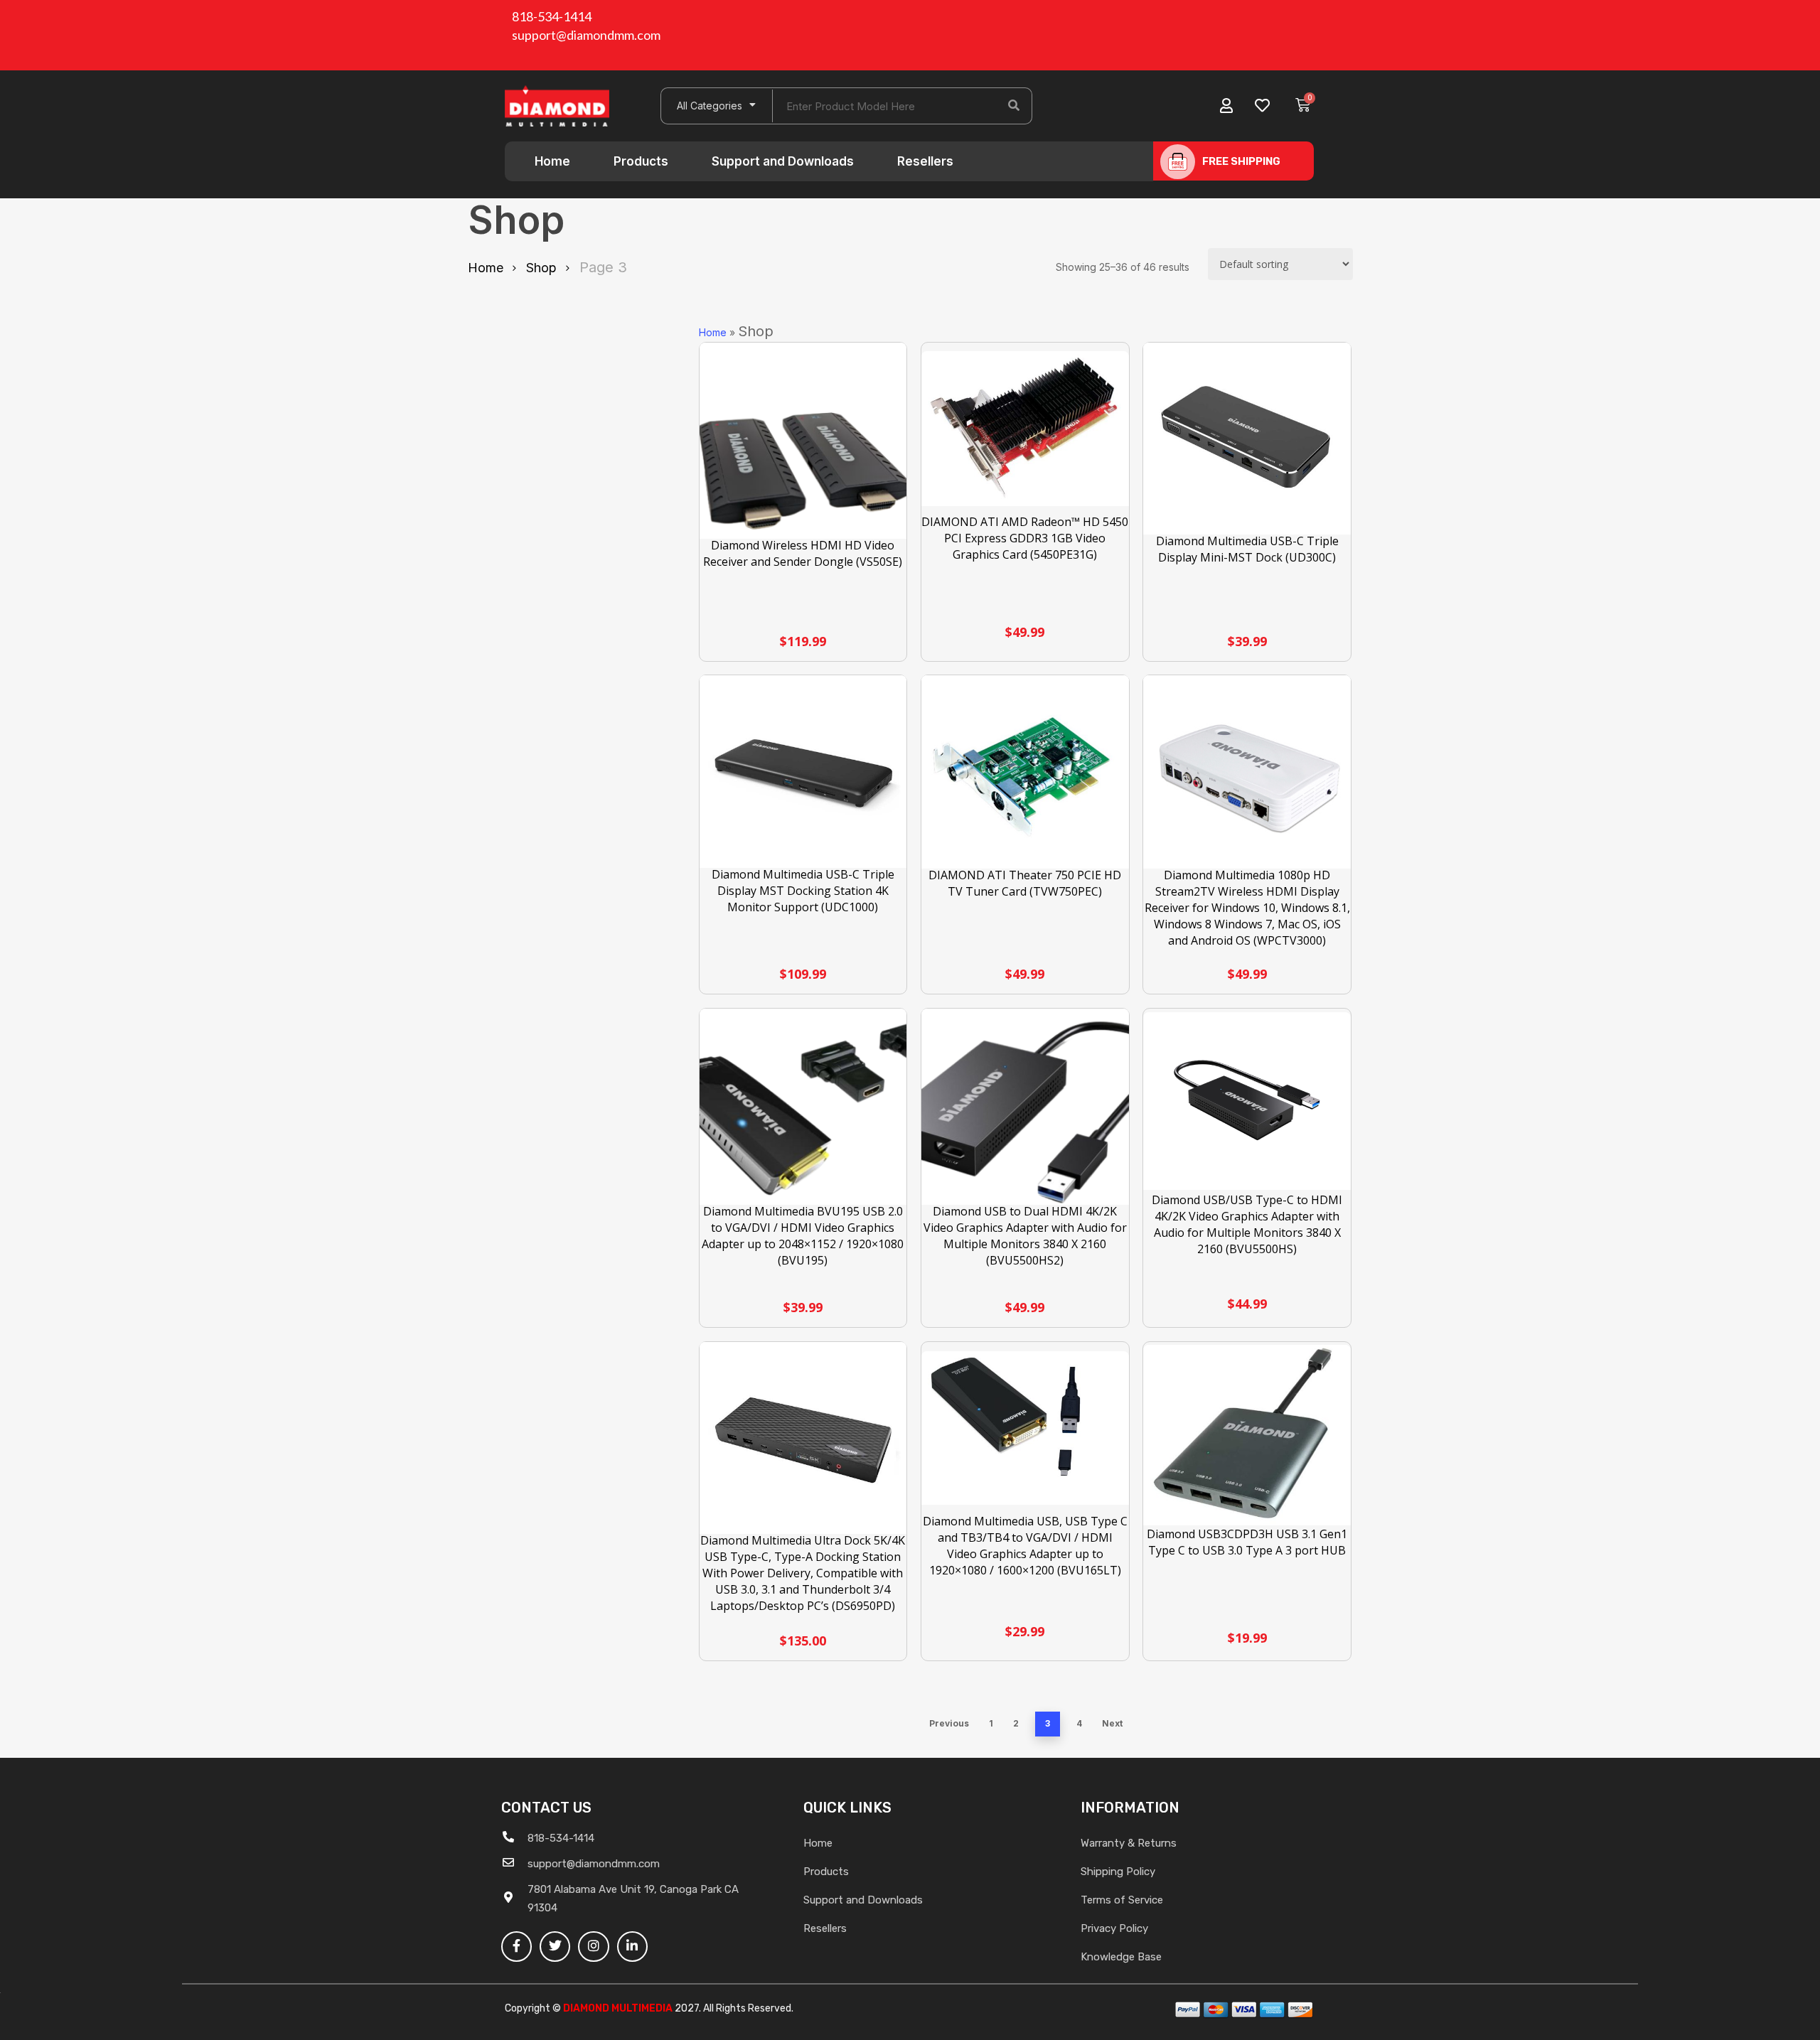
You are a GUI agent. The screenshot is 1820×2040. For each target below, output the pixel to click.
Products (641, 161)
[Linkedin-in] (632, 1947)
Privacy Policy (1114, 1928)
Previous (949, 1723)
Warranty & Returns (1129, 1843)
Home (552, 161)
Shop (541, 268)
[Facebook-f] (516, 1947)
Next (1112, 1723)
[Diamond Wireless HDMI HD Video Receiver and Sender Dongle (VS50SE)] (803, 446)
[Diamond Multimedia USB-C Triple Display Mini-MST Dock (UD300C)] (1247, 440)
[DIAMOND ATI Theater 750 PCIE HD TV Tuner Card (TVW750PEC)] (1025, 774)
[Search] (1014, 106)
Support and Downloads (783, 161)
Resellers (925, 161)
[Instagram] (593, 1947)
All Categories (710, 106)
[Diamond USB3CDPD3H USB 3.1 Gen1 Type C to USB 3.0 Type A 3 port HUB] (1247, 1435)
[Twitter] (555, 1947)
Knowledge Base (1121, 1957)
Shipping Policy (1118, 1872)
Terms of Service (1122, 1900)
